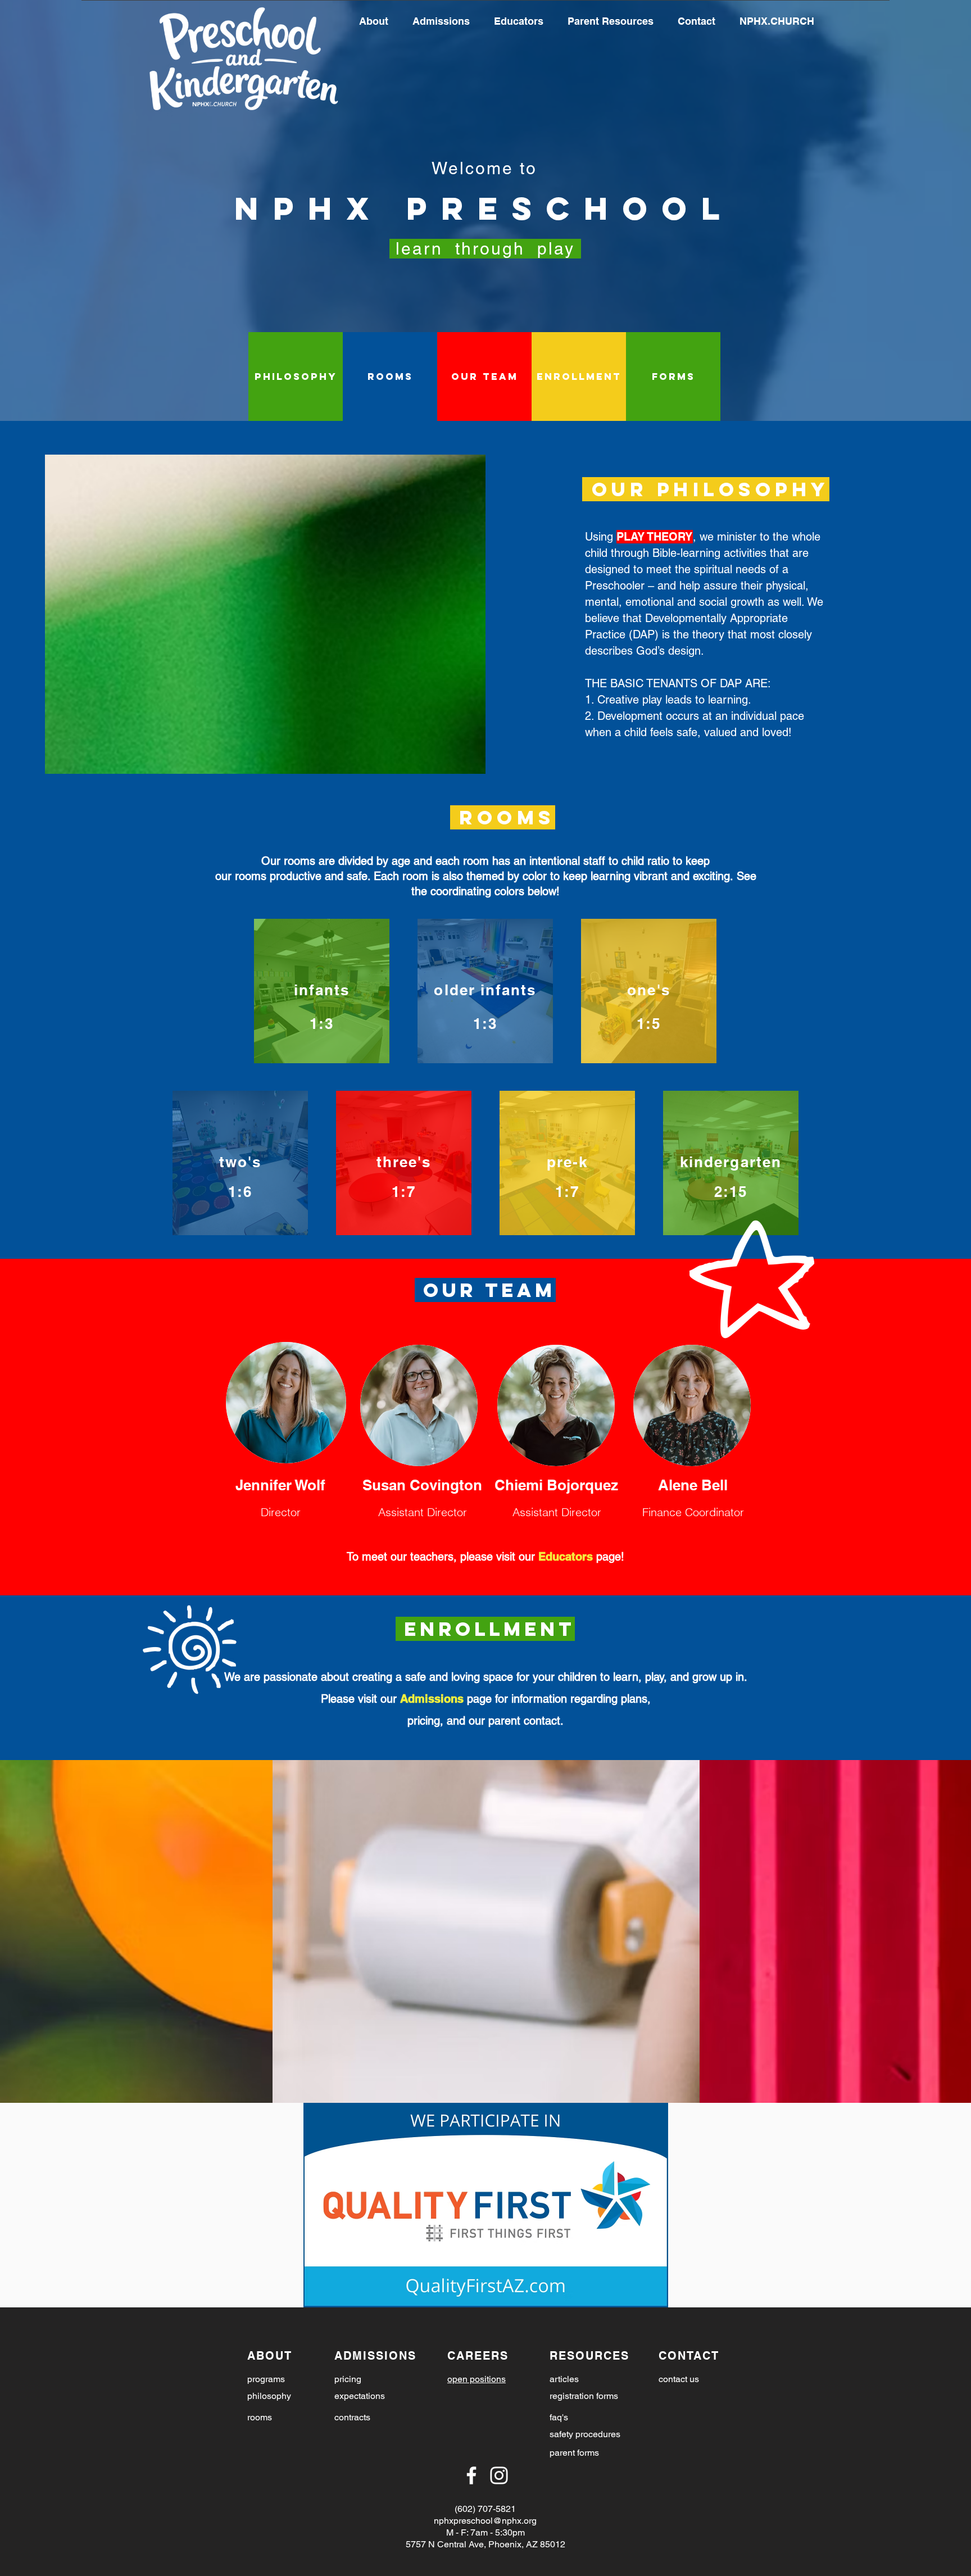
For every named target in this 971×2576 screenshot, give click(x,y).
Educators (566, 1557)
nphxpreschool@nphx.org (485, 2521)
